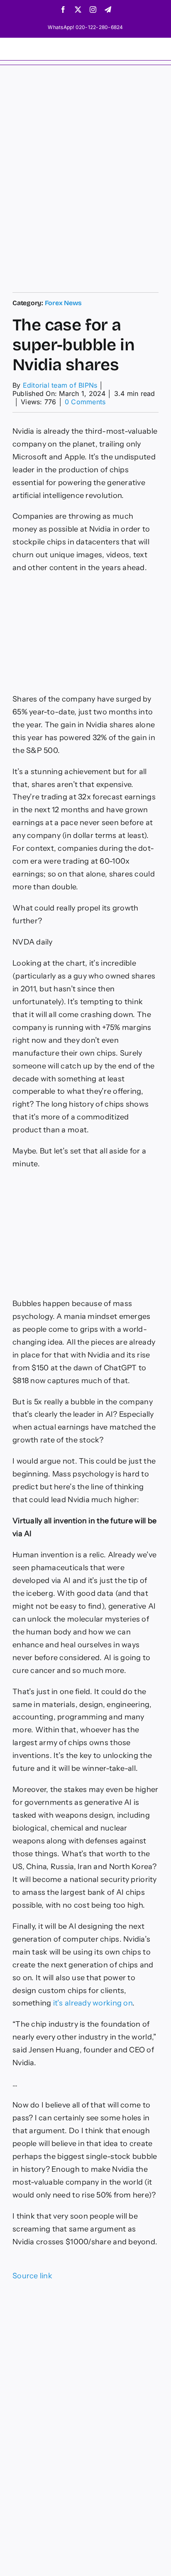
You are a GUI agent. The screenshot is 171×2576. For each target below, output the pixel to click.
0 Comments (85, 402)
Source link (32, 2276)
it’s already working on (93, 2003)
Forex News (64, 303)
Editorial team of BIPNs (60, 385)
